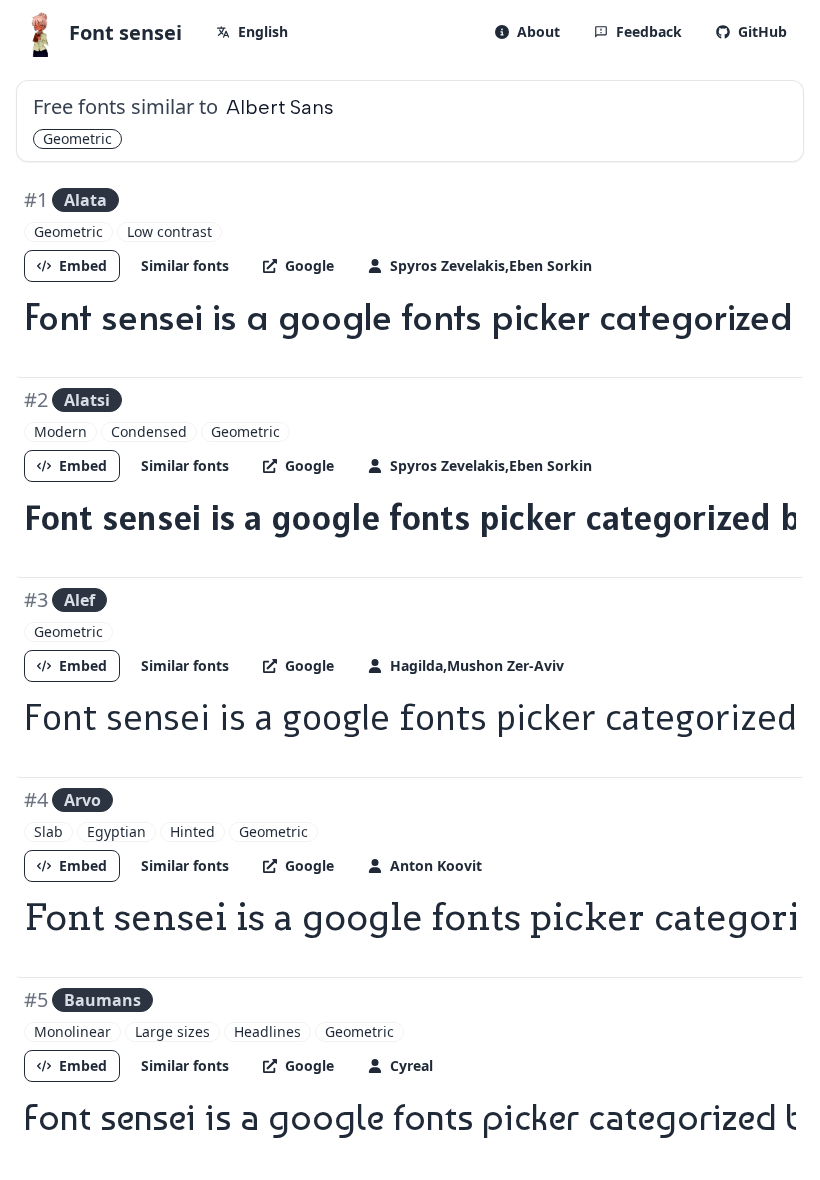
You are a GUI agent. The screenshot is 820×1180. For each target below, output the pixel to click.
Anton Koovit (436, 865)
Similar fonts (185, 265)
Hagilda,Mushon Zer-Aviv (477, 665)
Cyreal (411, 1065)
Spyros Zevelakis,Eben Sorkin (491, 265)
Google (309, 265)
